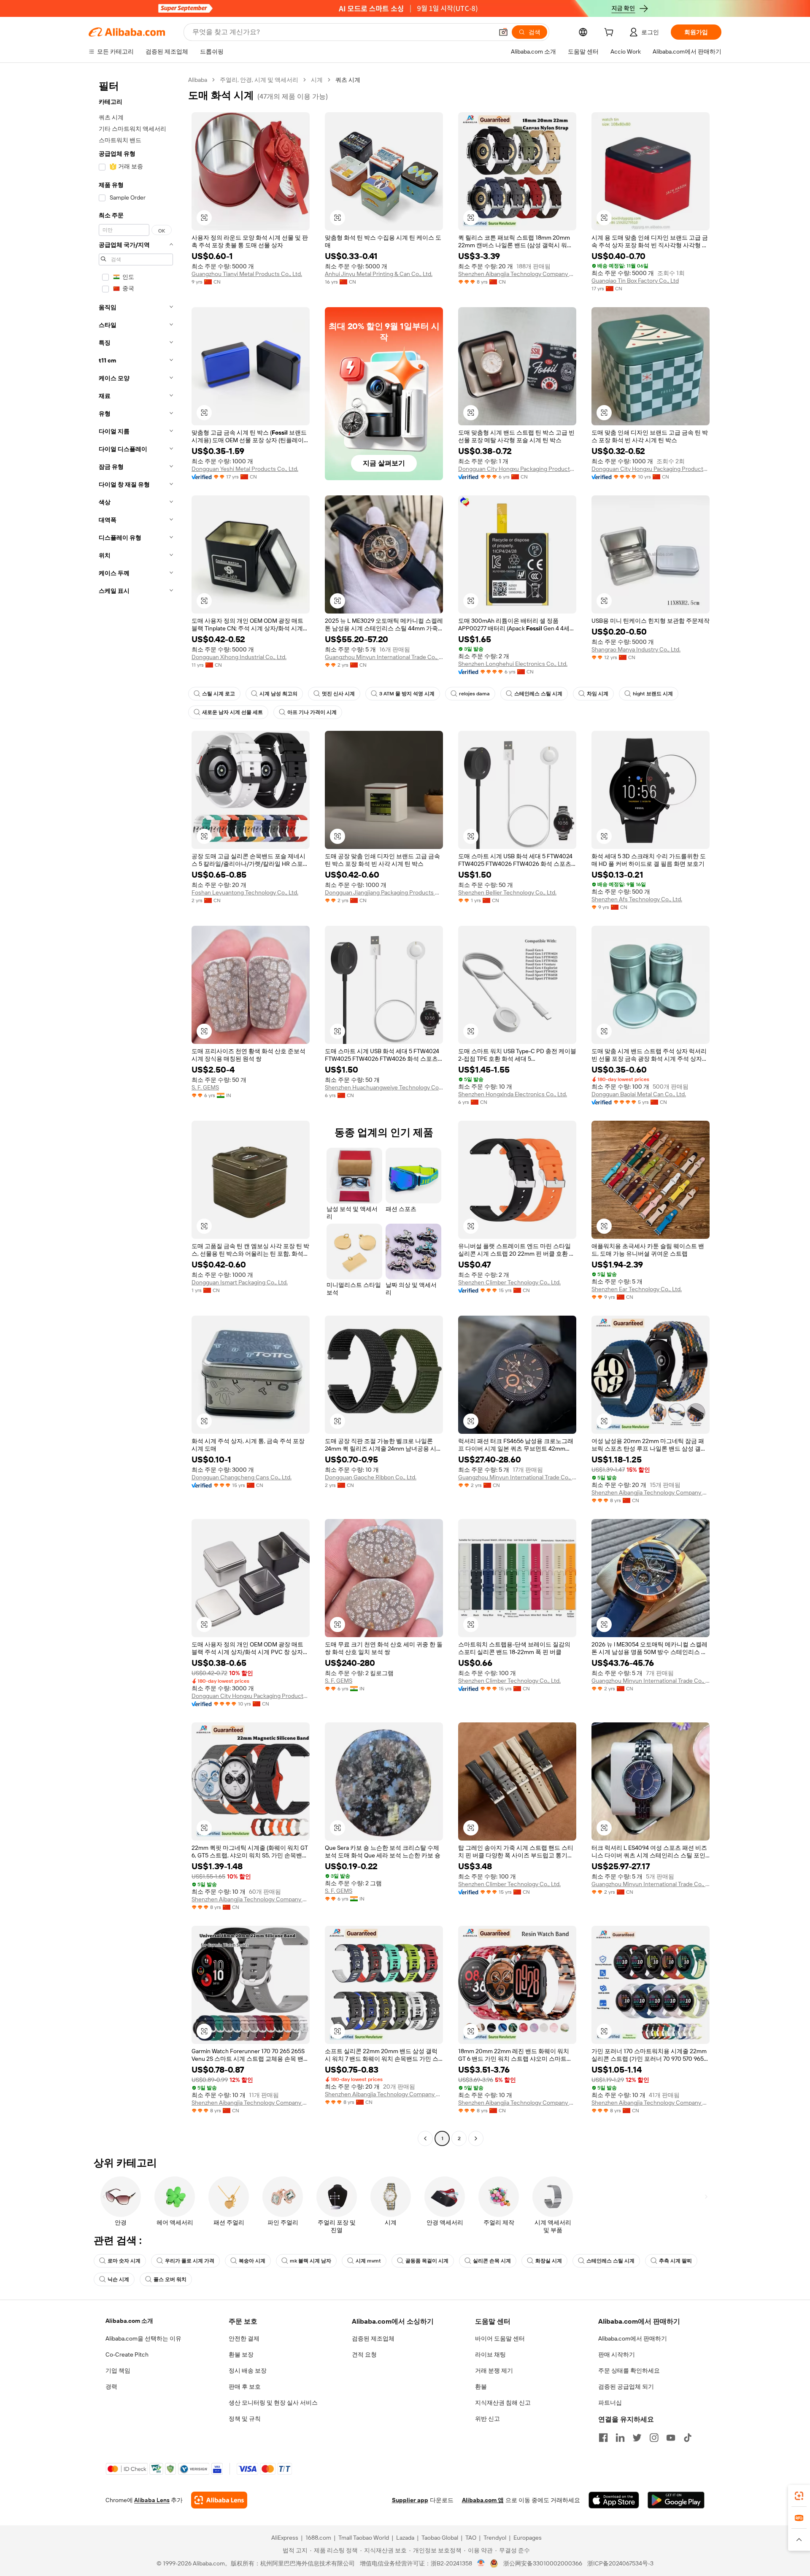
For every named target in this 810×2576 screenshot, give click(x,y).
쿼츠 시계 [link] (348, 80)
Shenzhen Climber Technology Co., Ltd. (509, 1282)
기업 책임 (118, 2371)
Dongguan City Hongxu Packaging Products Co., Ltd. (517, 469)
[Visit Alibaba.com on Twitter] (637, 2438)
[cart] (610, 33)
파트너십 (610, 2403)
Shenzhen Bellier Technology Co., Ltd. (507, 892)
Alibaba (198, 80)
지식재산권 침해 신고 (503, 2403)
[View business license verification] (481, 2563)
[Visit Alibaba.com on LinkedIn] (620, 2438)
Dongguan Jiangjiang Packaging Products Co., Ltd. (384, 892)
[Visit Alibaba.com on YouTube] (671, 2438)
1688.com (318, 2538)
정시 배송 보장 (248, 2371)
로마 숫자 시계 (124, 2261)
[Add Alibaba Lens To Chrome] (219, 2500)
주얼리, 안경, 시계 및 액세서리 (259, 80)
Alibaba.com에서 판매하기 (633, 2338)
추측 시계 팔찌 (675, 2261)
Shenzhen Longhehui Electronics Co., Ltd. (513, 664)
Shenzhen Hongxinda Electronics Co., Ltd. (513, 1094)
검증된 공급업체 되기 (626, 2387)
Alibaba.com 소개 (129, 2321)
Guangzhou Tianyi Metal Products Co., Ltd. (247, 274)
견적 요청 (364, 2354)
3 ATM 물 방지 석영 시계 (407, 694)
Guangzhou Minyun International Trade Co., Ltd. (384, 657)
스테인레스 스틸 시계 (538, 694)
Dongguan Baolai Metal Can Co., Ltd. (639, 1094)
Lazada (405, 2538)
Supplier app (410, 2500)
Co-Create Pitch (127, 2354)
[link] (799, 2496)
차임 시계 (598, 694)
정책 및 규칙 (245, 2419)
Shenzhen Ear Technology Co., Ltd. (637, 1289)
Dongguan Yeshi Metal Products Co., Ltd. (245, 469)
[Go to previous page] (425, 2138)
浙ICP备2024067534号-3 (620, 2563)
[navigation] (136, 1110)
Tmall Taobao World (364, 2538)
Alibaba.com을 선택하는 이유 (143, 2338)
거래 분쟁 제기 (494, 2371)
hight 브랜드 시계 (653, 694)
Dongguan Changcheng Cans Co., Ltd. (242, 1477)
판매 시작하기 (617, 2354)
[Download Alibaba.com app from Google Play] (676, 2500)
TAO (471, 2538)
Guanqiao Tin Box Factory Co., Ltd (635, 281)
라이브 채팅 (490, 2354)
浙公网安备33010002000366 (543, 2563)
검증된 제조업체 (373, 2338)
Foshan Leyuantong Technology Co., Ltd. (245, 892)
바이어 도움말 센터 (500, 2338)
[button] (503, 32)
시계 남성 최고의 (278, 694)
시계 (317, 80)
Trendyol (495, 2538)
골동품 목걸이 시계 (427, 2261)
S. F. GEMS (205, 1087)
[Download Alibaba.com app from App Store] (614, 2500)
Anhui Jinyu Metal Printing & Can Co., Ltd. (379, 274)
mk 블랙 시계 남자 (310, 2261)
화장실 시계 (549, 2261)
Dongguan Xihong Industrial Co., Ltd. (239, 657)
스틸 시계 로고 (219, 694)
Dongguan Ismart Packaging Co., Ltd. (240, 1282)
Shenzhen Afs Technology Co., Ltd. (637, 899)
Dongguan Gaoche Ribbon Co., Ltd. (371, 1477)
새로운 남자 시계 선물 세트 (232, 712)
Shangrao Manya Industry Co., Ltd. (636, 649)
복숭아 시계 (252, 2261)
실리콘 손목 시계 (492, 2261)
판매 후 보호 (245, 2387)
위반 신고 (487, 2419)
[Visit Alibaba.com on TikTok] (688, 2438)
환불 (481, 2387)
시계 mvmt (368, 2261)
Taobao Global (440, 2538)
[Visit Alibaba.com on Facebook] (603, 2438)
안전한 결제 (244, 2338)
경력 (111, 2387)
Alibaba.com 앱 (483, 2500)
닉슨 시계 (118, 2279)
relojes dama (474, 694)
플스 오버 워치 (170, 2279)
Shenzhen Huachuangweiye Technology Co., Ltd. (384, 1087)
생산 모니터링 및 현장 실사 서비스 (273, 2403)
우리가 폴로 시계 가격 (190, 2261)
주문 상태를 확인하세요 (629, 2371)
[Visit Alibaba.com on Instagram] (654, 2438)
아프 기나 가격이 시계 (312, 712)
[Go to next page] (476, 2138)
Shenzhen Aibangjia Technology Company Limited (517, 274)
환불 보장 (241, 2354)
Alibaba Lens (152, 2500)
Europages (528, 2538)
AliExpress (285, 2538)
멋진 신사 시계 (338, 694)
